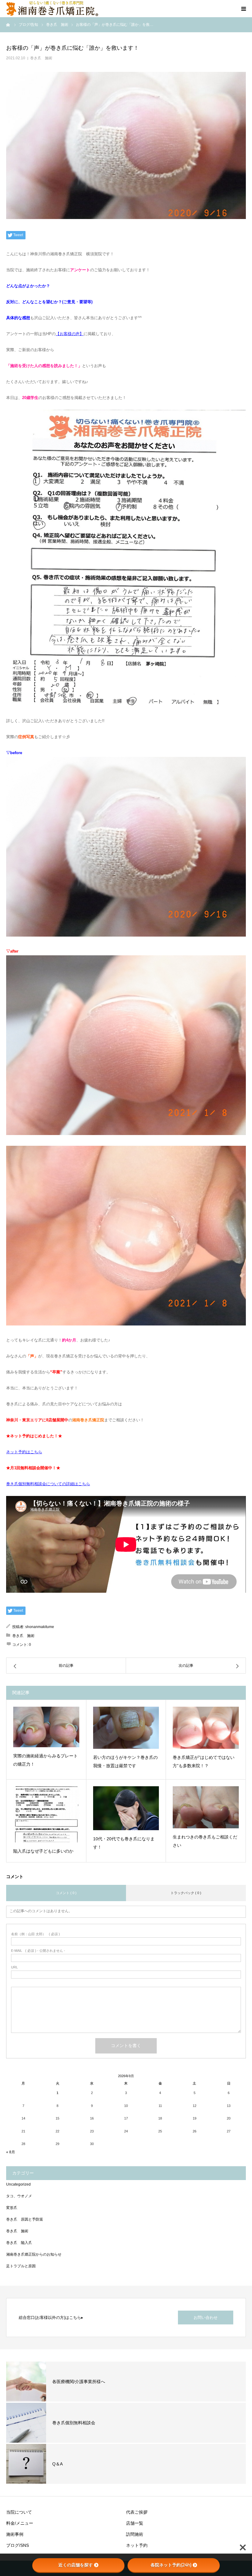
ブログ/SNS (18, 2545)
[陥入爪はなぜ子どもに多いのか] (46, 1814)
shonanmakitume (40, 1627)
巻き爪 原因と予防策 (25, 2219)
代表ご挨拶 (137, 2512)
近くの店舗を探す (76, 2565)
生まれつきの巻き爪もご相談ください (205, 1841)
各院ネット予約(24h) (171, 2565)
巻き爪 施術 (41, 58)
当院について (19, 2512)
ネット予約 (137, 2545)
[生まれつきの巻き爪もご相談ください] (206, 1807)
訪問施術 (135, 2534)
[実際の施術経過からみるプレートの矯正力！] (46, 1727)
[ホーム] (8, 25)
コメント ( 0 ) (66, 1893)
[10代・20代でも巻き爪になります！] (126, 1808)
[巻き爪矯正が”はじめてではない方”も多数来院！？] (206, 1728)
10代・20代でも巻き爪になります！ (124, 1843)
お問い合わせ (206, 2318)
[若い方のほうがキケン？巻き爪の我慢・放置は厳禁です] (126, 1728)
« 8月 (11, 2152)
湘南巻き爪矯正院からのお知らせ (34, 2254)
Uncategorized (18, 2184)
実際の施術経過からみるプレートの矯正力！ (45, 1760)
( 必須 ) (35, 1934)
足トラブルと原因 (21, 2266)
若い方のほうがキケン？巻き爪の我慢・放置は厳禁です (125, 1762)
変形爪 (12, 2208)
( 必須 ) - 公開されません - (38, 1951)
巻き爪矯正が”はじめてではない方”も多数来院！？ (204, 1762)
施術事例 (15, 2534)
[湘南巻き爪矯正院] (52, 9)
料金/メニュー (20, 2523)
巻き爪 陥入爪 (19, 2243)
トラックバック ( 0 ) (186, 1893)
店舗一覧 (135, 2523)
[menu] (243, 9)
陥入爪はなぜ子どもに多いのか (43, 1851)
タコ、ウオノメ (19, 2196)
